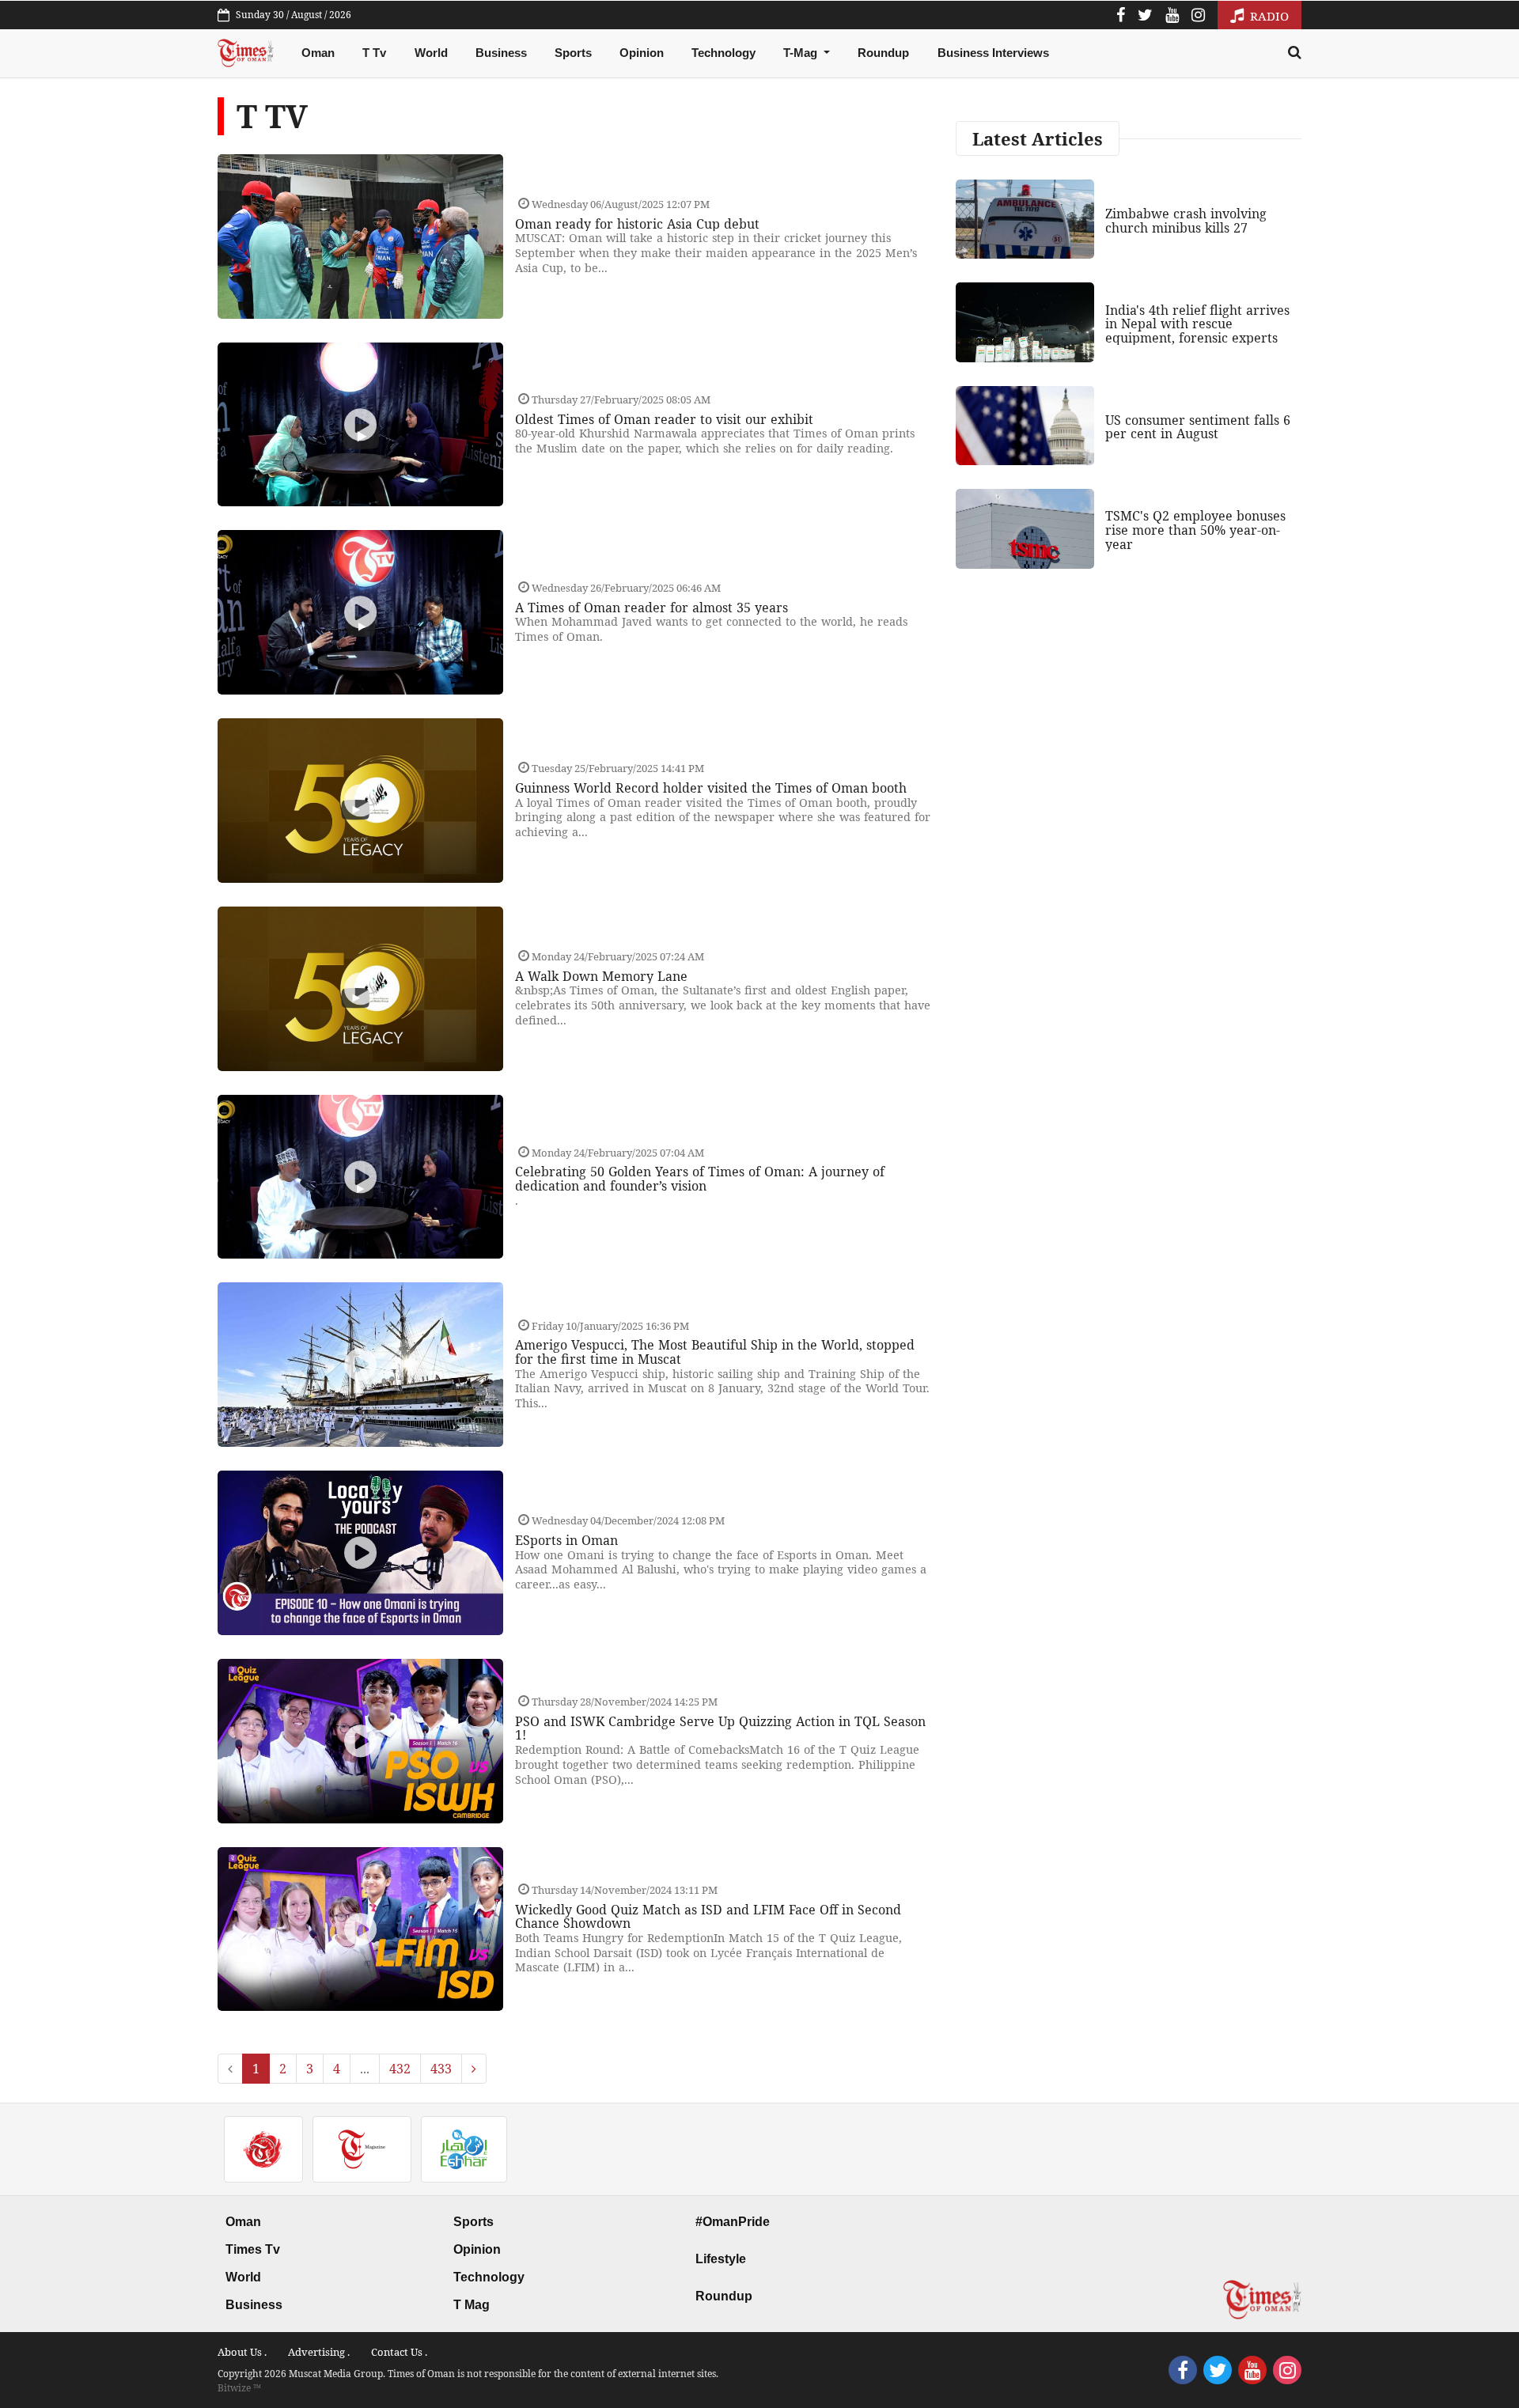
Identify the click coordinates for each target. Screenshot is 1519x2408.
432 (400, 2069)
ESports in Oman (566, 1540)
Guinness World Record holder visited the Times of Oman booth (711, 788)
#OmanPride (733, 2222)
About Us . (242, 2352)
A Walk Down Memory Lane (601, 976)
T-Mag (802, 53)
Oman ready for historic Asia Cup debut (637, 224)
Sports (573, 53)
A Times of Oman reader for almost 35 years (652, 608)
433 (441, 2069)
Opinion (642, 53)
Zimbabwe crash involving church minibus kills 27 (1186, 221)
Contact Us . (399, 2352)
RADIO (1268, 16)
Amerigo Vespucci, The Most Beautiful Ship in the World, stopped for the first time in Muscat (715, 1352)
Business (501, 53)
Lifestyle (721, 2259)
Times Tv (253, 2249)
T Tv (374, 53)
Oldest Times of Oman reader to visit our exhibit (664, 419)
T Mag (472, 2305)
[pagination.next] (474, 2069)
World (431, 53)
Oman (318, 53)
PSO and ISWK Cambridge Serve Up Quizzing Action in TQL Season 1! (720, 1728)
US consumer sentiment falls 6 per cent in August (1198, 427)
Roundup (883, 53)
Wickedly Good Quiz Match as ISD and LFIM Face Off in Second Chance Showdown (708, 1917)
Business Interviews (993, 53)
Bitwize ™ (239, 2388)
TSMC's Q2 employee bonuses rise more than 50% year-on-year (1195, 530)
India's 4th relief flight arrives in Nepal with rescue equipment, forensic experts (1197, 324)
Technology (724, 53)
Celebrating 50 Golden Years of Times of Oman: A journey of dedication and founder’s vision (700, 1179)
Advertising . (319, 2352)
